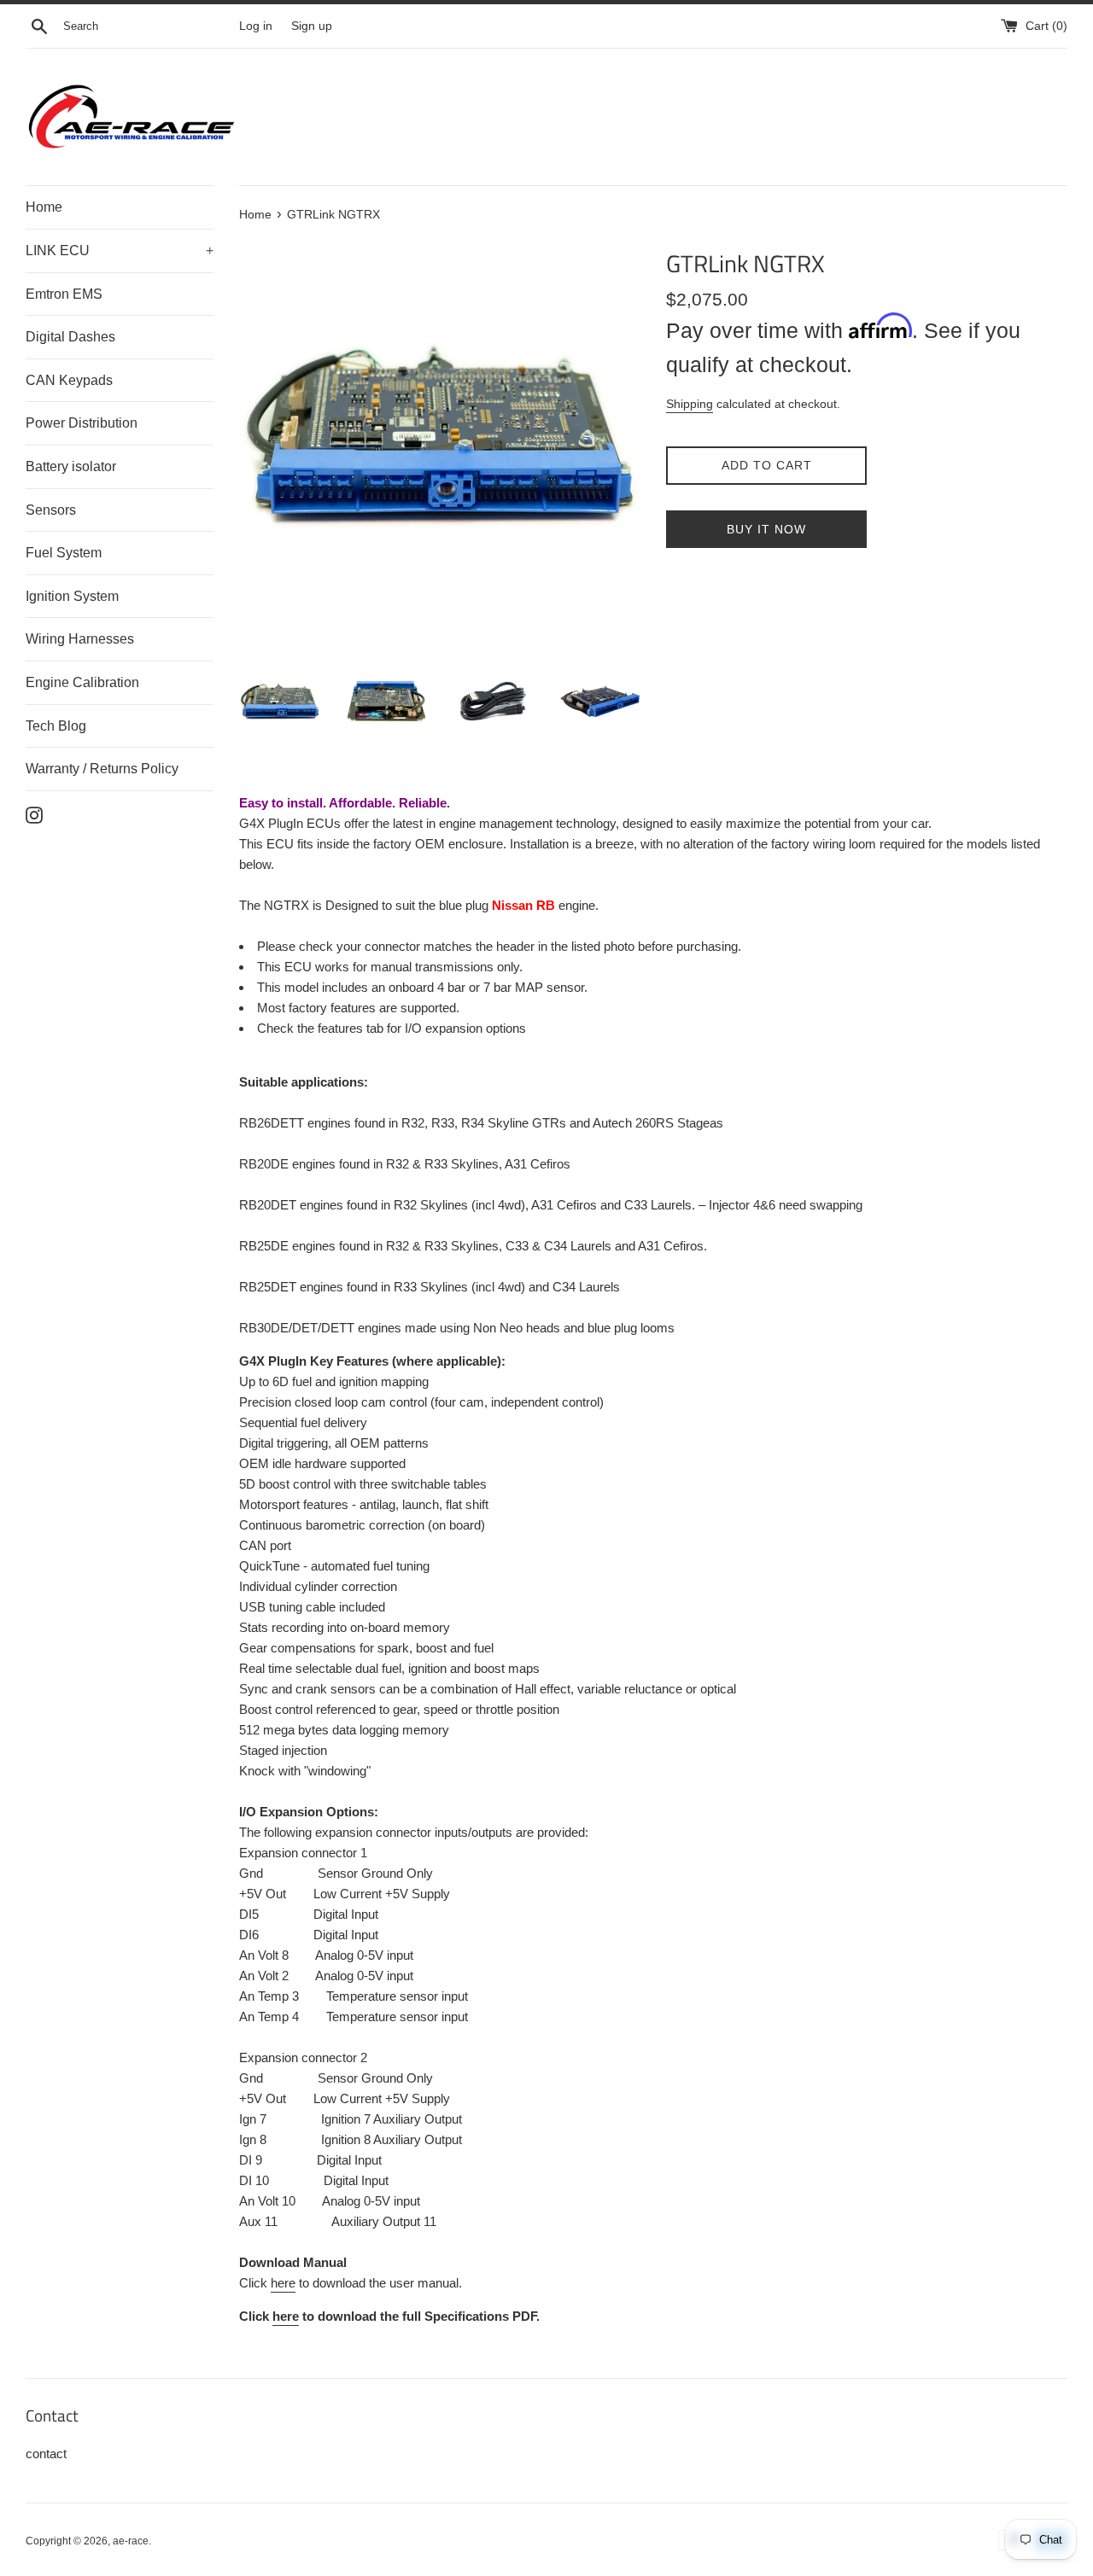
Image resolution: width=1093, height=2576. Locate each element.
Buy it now (766, 529)
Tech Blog (56, 726)
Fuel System (64, 553)
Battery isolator (71, 466)
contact (46, 2454)
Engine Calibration (82, 682)
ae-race (131, 2541)
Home (44, 207)
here (283, 2283)
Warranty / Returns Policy (102, 769)
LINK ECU (120, 251)
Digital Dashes (70, 337)
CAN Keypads (69, 380)
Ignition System (72, 596)
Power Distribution (82, 423)
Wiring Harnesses (80, 639)
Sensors (51, 510)
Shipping (690, 404)
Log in (256, 26)
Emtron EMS (64, 294)
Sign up (312, 26)
